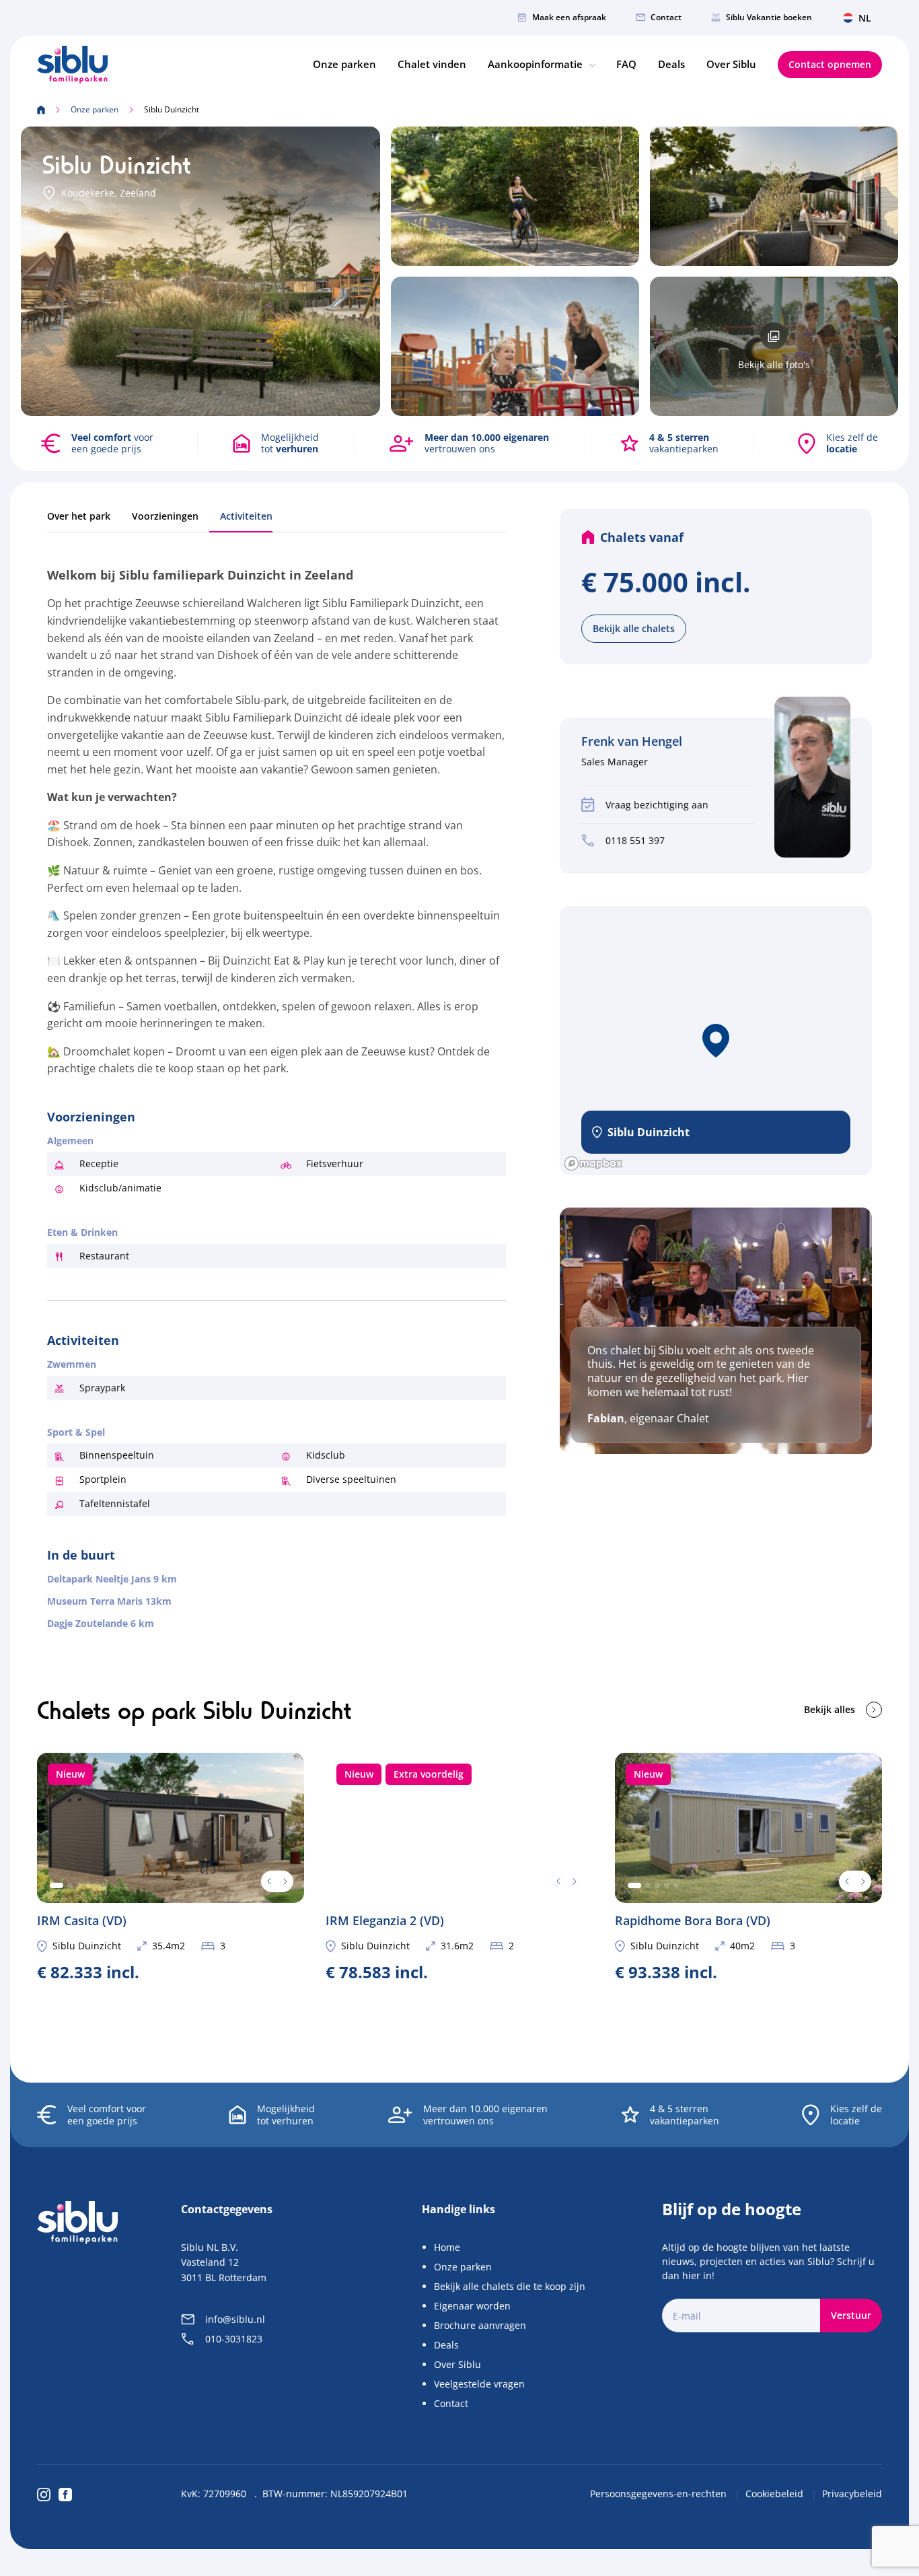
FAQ (626, 64)
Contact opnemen (830, 64)
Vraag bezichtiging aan (657, 805)
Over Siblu (731, 64)
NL (865, 18)
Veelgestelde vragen (479, 2384)
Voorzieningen (165, 516)
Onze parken (344, 64)
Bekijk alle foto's (774, 364)
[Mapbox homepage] (593, 1163)
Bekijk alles (830, 1709)
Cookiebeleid (776, 2494)
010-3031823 (234, 2339)
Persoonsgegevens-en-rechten (660, 2494)
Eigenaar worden (472, 2306)
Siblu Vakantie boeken (769, 17)
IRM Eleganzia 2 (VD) (459, 1866)
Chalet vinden (432, 64)
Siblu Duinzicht (87, 1946)
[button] (716, 1041)
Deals (671, 64)
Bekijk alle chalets (634, 628)
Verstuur (851, 2315)
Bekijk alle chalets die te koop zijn (510, 2286)
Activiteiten (246, 516)
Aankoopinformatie (537, 64)
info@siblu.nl (235, 2319)
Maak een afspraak (569, 17)
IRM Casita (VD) (171, 1866)
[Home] (72, 65)
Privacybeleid (852, 2494)
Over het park (79, 516)
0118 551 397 (635, 840)
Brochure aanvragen (480, 2325)
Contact (666, 17)
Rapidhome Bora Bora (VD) (748, 1866)
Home (447, 2247)
